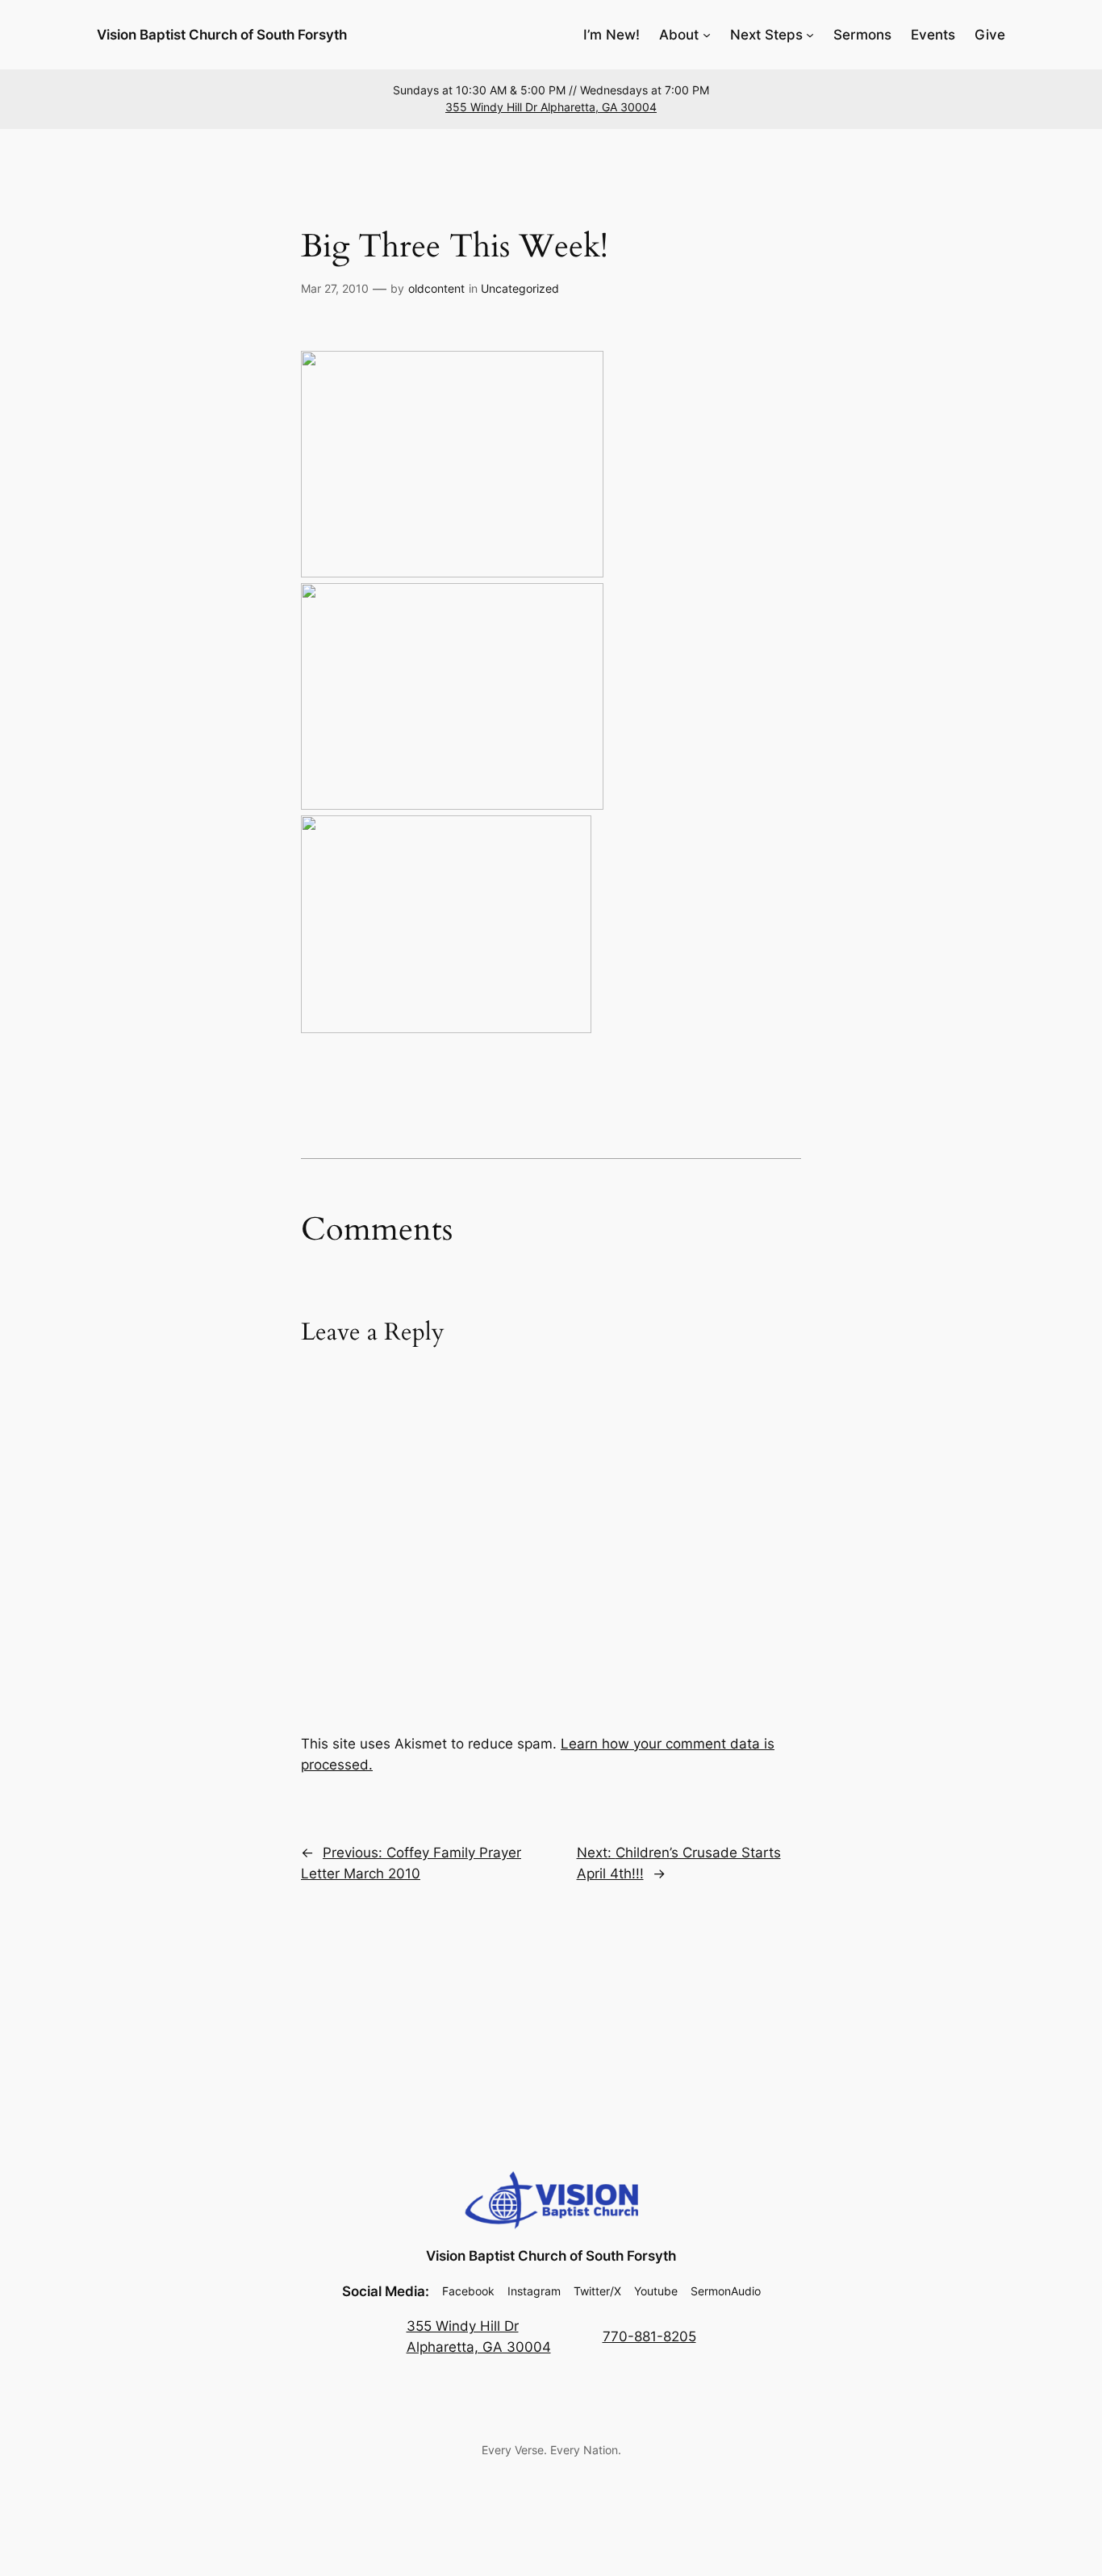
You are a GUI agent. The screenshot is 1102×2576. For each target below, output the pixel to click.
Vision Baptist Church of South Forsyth (222, 35)
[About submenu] (707, 35)
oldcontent (436, 288)
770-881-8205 (649, 2336)
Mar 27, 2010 (335, 288)
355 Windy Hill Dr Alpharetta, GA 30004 (551, 107)
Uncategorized (520, 288)
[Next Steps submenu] (810, 35)
